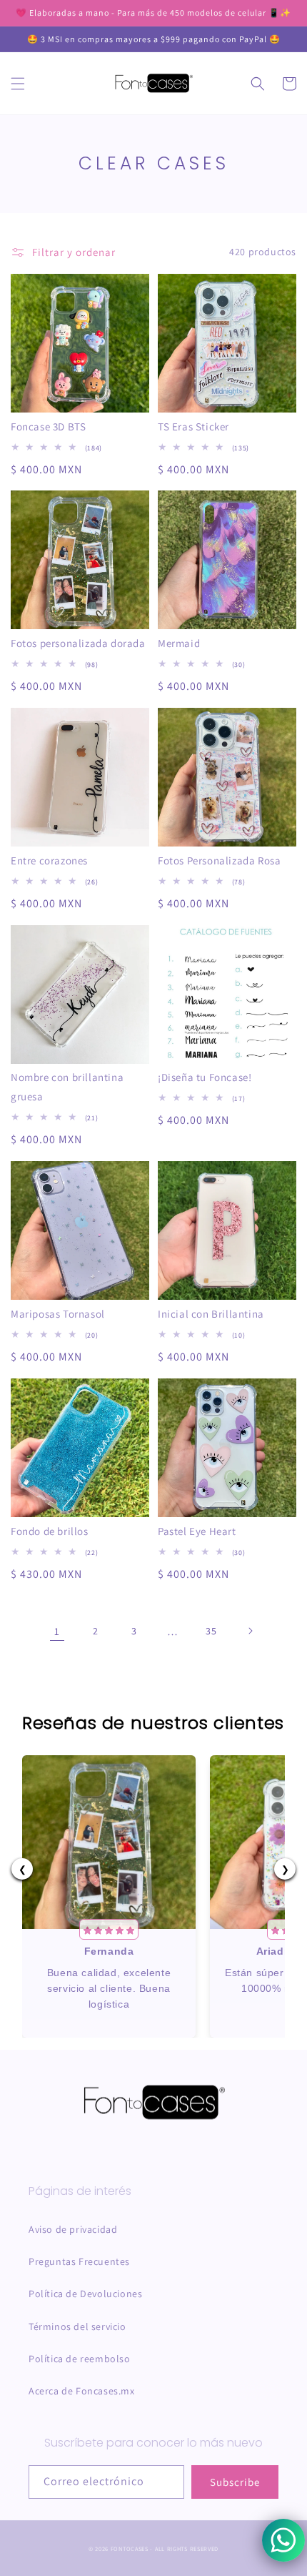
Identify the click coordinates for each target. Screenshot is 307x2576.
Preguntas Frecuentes (79, 2261)
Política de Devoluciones (85, 2294)
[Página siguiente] (250, 1631)
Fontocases (130, 2548)
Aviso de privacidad (73, 2229)
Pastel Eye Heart (197, 1531)
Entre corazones (49, 860)
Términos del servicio (77, 2326)
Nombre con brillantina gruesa (67, 1087)
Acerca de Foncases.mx (82, 2391)
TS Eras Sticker (193, 426)
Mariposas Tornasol (58, 1314)
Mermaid (179, 643)
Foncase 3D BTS (48, 426)
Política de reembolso (80, 2359)
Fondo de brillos (50, 1531)
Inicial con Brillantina (211, 1314)
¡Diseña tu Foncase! (205, 1077)
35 (211, 1631)
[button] (18, 84)
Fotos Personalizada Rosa (219, 860)
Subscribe (235, 2482)
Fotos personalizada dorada (78, 643)
